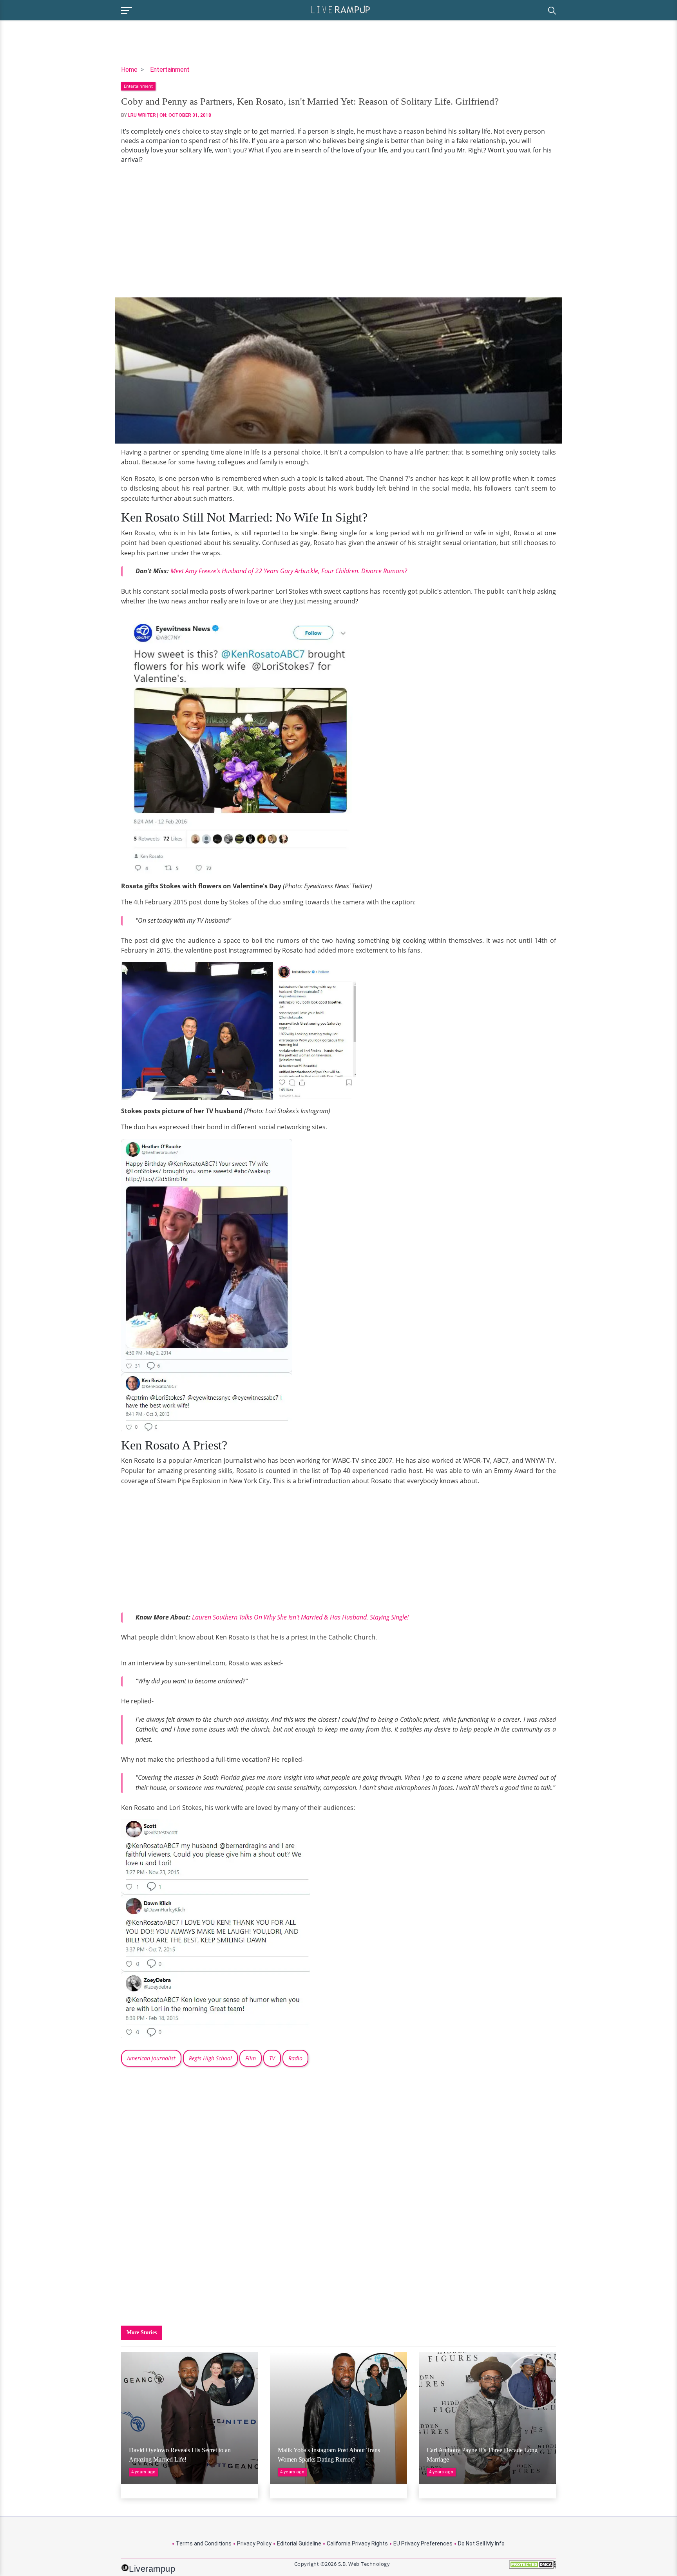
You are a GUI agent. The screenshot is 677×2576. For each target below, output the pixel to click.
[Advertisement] (338, 231)
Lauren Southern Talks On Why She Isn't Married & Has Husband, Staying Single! (300, 1617)
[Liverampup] (340, 9)
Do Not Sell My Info (481, 2543)
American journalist (151, 2058)
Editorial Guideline (299, 2543)
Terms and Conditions (204, 2543)
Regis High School (210, 2058)
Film (251, 2058)
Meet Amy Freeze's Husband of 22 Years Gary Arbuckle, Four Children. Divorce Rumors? (289, 571)
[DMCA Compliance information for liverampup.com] (532, 2567)
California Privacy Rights (357, 2543)
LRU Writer (142, 115)
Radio (295, 2058)
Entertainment (170, 70)
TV (272, 2058)
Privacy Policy (254, 2543)
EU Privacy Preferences (423, 2543)
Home (129, 70)
